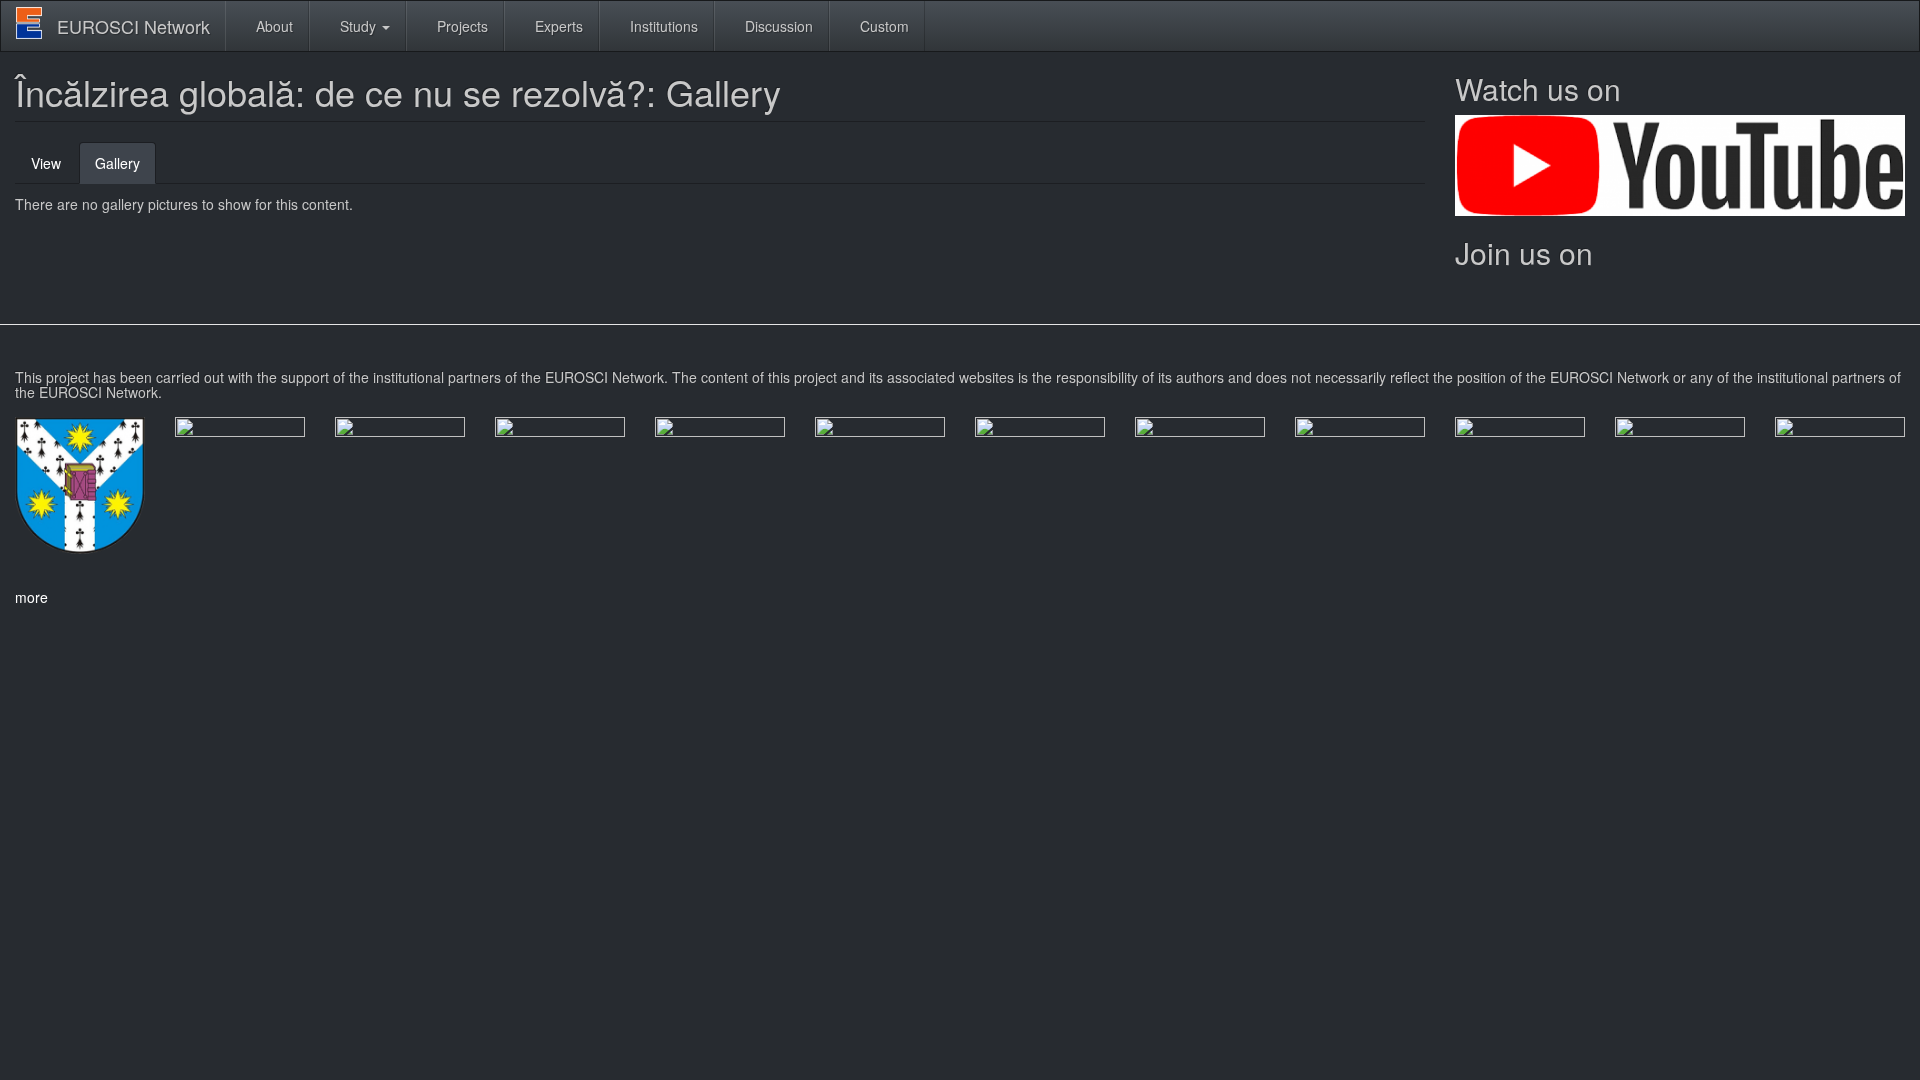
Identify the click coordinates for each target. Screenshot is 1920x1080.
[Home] (36, 23)
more (31, 597)
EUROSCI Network (133, 26)
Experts (557, 26)
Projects (460, 26)
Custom (882, 26)
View (46, 163)
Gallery (125, 168)
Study (358, 26)
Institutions (662, 26)
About (272, 26)
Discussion (777, 26)
